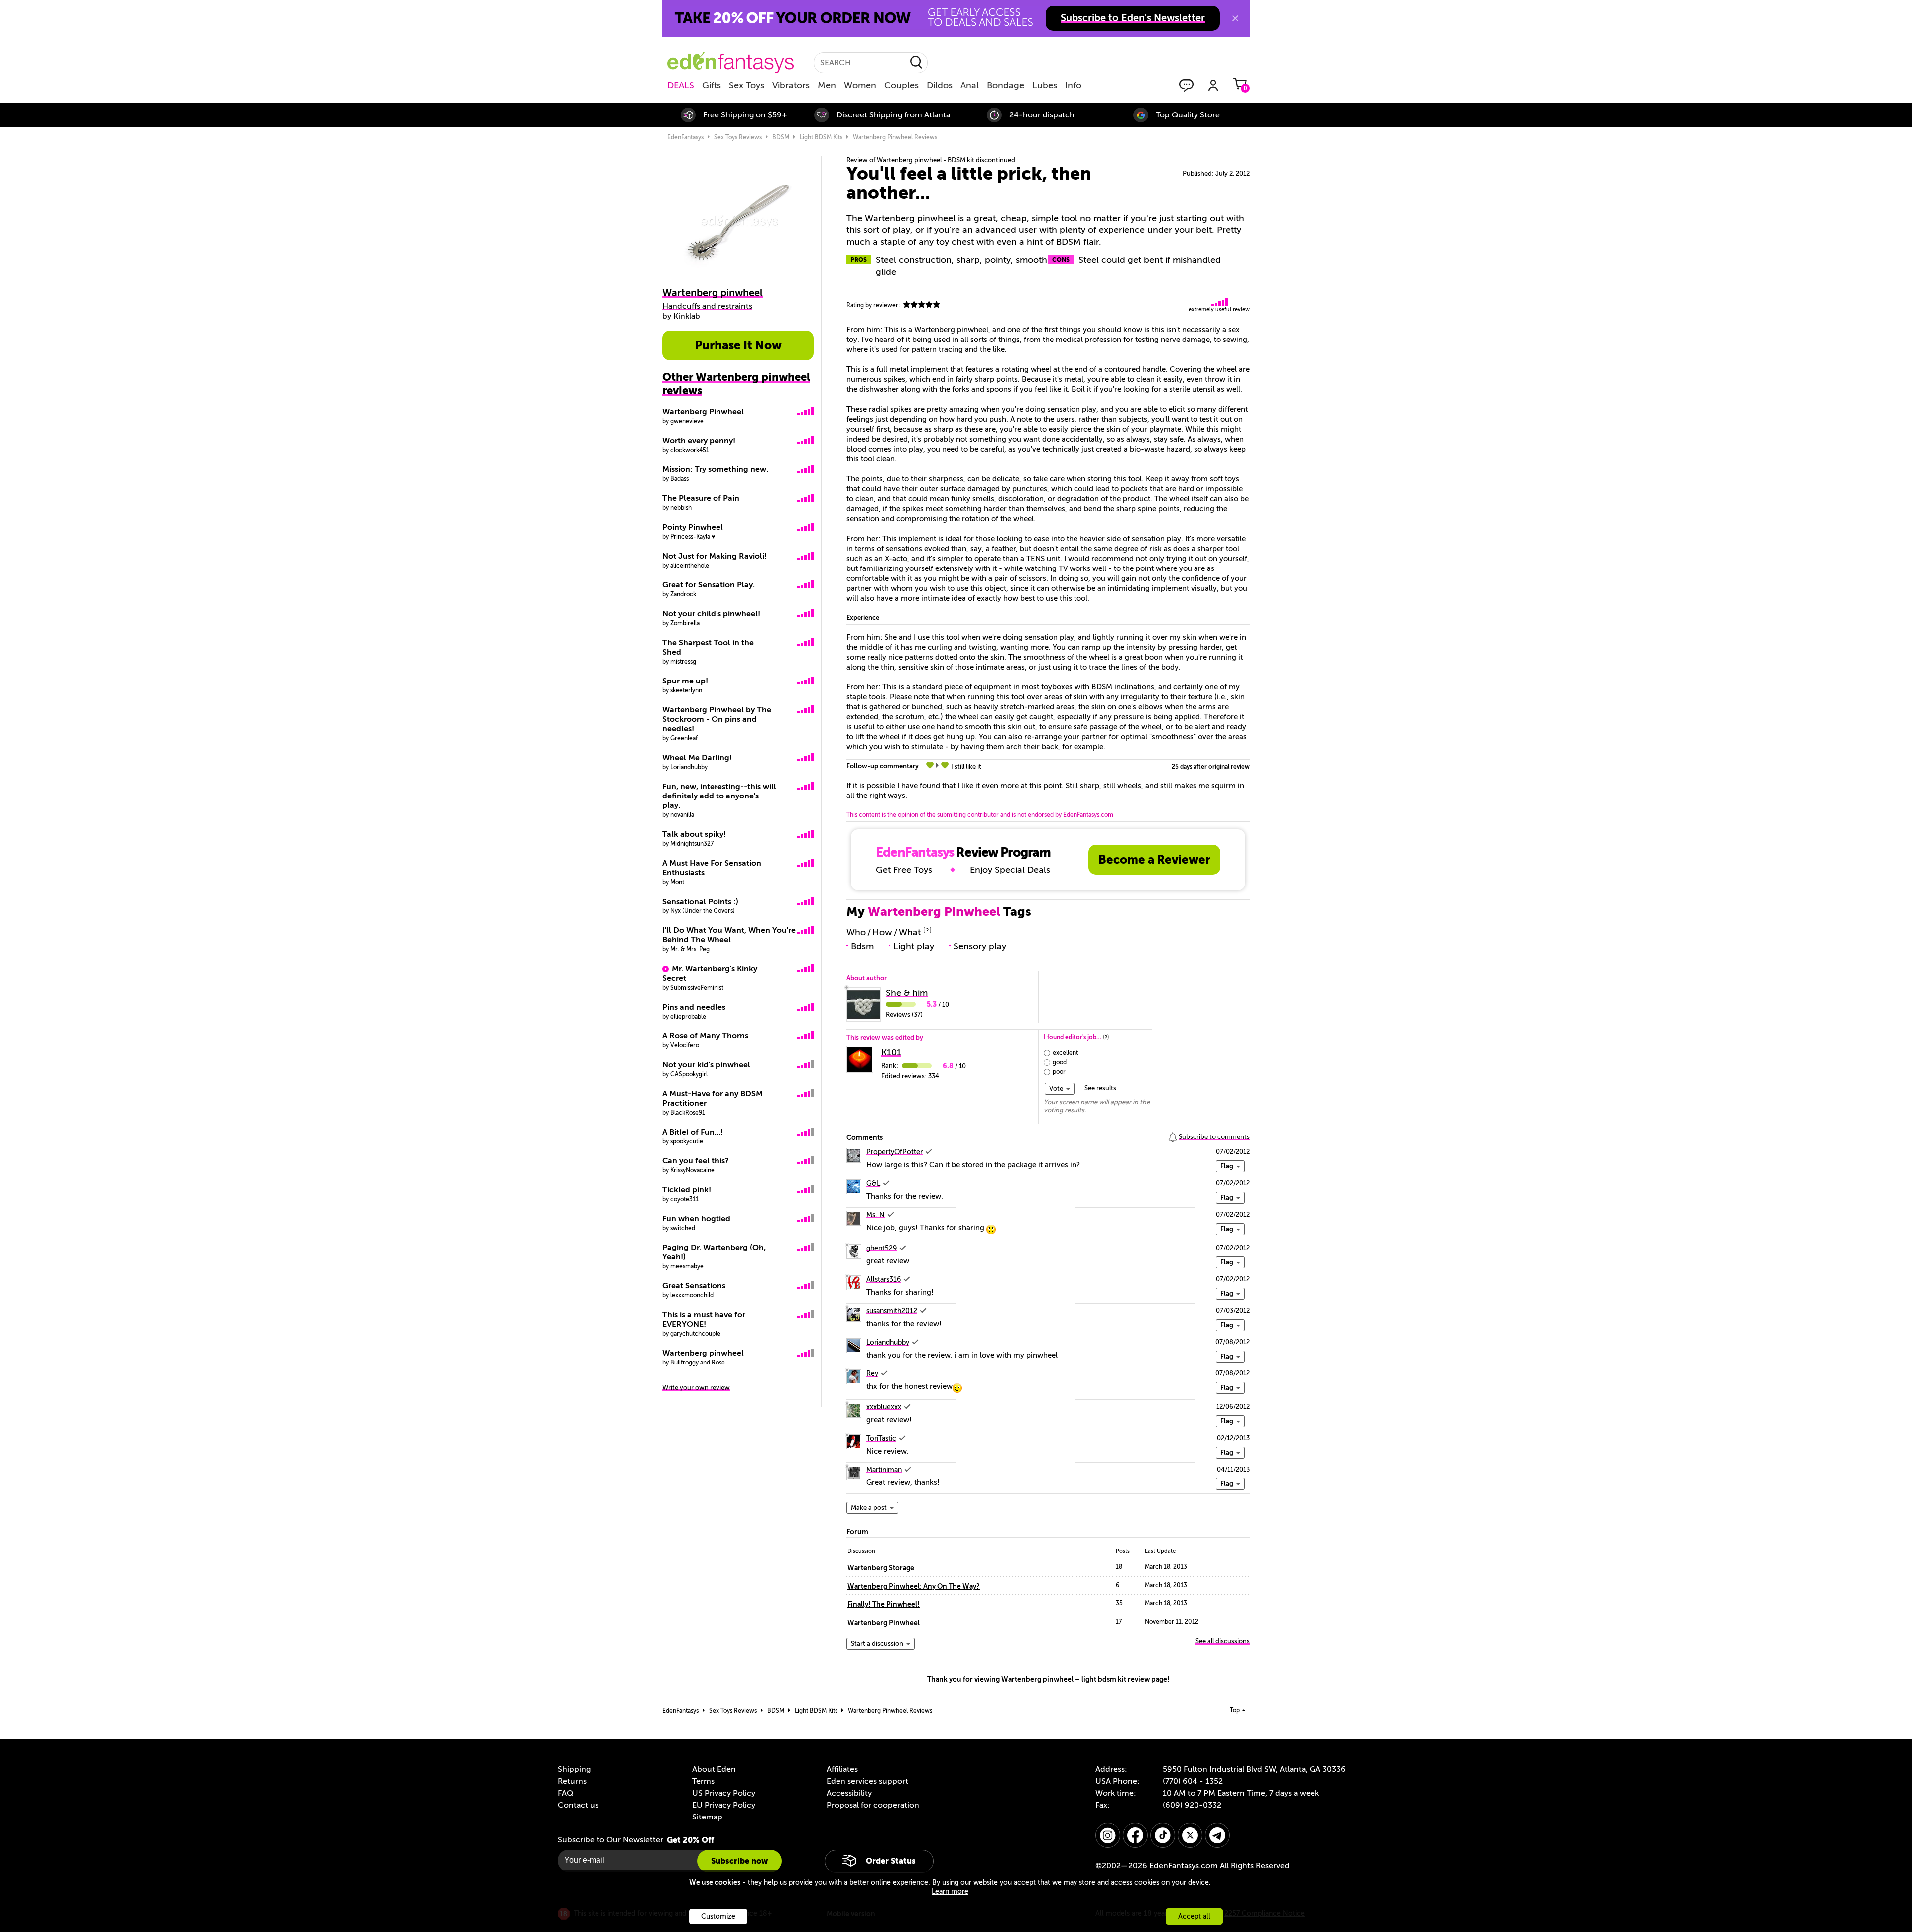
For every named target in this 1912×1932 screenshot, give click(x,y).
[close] (1235, 18)
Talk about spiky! (694, 834)
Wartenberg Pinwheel (703, 412)
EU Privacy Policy (724, 1805)
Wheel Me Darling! (697, 758)
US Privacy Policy (724, 1793)
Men (827, 85)
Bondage (1006, 85)
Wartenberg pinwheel (703, 1353)
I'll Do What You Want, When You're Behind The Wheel (729, 935)
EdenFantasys (685, 137)
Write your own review (696, 1388)
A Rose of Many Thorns (705, 1036)
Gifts (712, 85)
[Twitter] (1190, 1835)
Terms (703, 1781)
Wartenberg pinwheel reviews (895, 137)
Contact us (578, 1805)
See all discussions (1223, 1641)
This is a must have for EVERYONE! (704, 1319)
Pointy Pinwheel (693, 527)
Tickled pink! (687, 1190)
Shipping (574, 1769)
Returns (572, 1781)
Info (1073, 85)
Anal (970, 85)
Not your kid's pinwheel (706, 1065)
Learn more (950, 1891)
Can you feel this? (696, 1161)
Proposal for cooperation (873, 1805)
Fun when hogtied (696, 1219)
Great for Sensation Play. (709, 585)
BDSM (781, 137)
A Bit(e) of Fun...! (693, 1132)
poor (1059, 1072)
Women (860, 85)
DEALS (681, 85)
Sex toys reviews (738, 137)
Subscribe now (739, 1861)
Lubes (1045, 85)
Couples (901, 85)
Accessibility (849, 1793)
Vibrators (791, 85)
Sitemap (707, 1817)
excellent (1065, 1053)
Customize (718, 1916)
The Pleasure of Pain (701, 498)
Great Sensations (694, 1286)
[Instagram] (1108, 1835)
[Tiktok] (1163, 1835)
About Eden (714, 1769)
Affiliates (842, 1769)
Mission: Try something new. (715, 469)
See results (1100, 1088)
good (1060, 1062)
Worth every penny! (699, 441)
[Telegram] (1217, 1835)
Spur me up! (685, 681)
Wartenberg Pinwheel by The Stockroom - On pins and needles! (717, 719)
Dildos (940, 85)
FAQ (565, 1793)
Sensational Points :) (700, 902)
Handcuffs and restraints (707, 306)
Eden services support (867, 1781)
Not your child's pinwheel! (711, 614)
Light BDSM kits (821, 137)
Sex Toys (747, 85)
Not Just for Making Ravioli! (715, 556)
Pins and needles (694, 1007)
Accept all (1194, 1916)
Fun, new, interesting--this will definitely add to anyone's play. (719, 796)
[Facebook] (1135, 1835)
